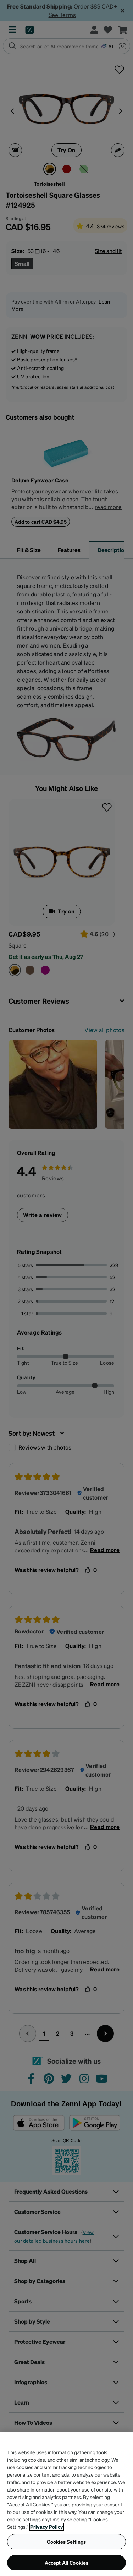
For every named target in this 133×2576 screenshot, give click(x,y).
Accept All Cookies (67, 2563)
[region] (66, 2504)
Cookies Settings (66, 2542)
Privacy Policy (47, 2527)
